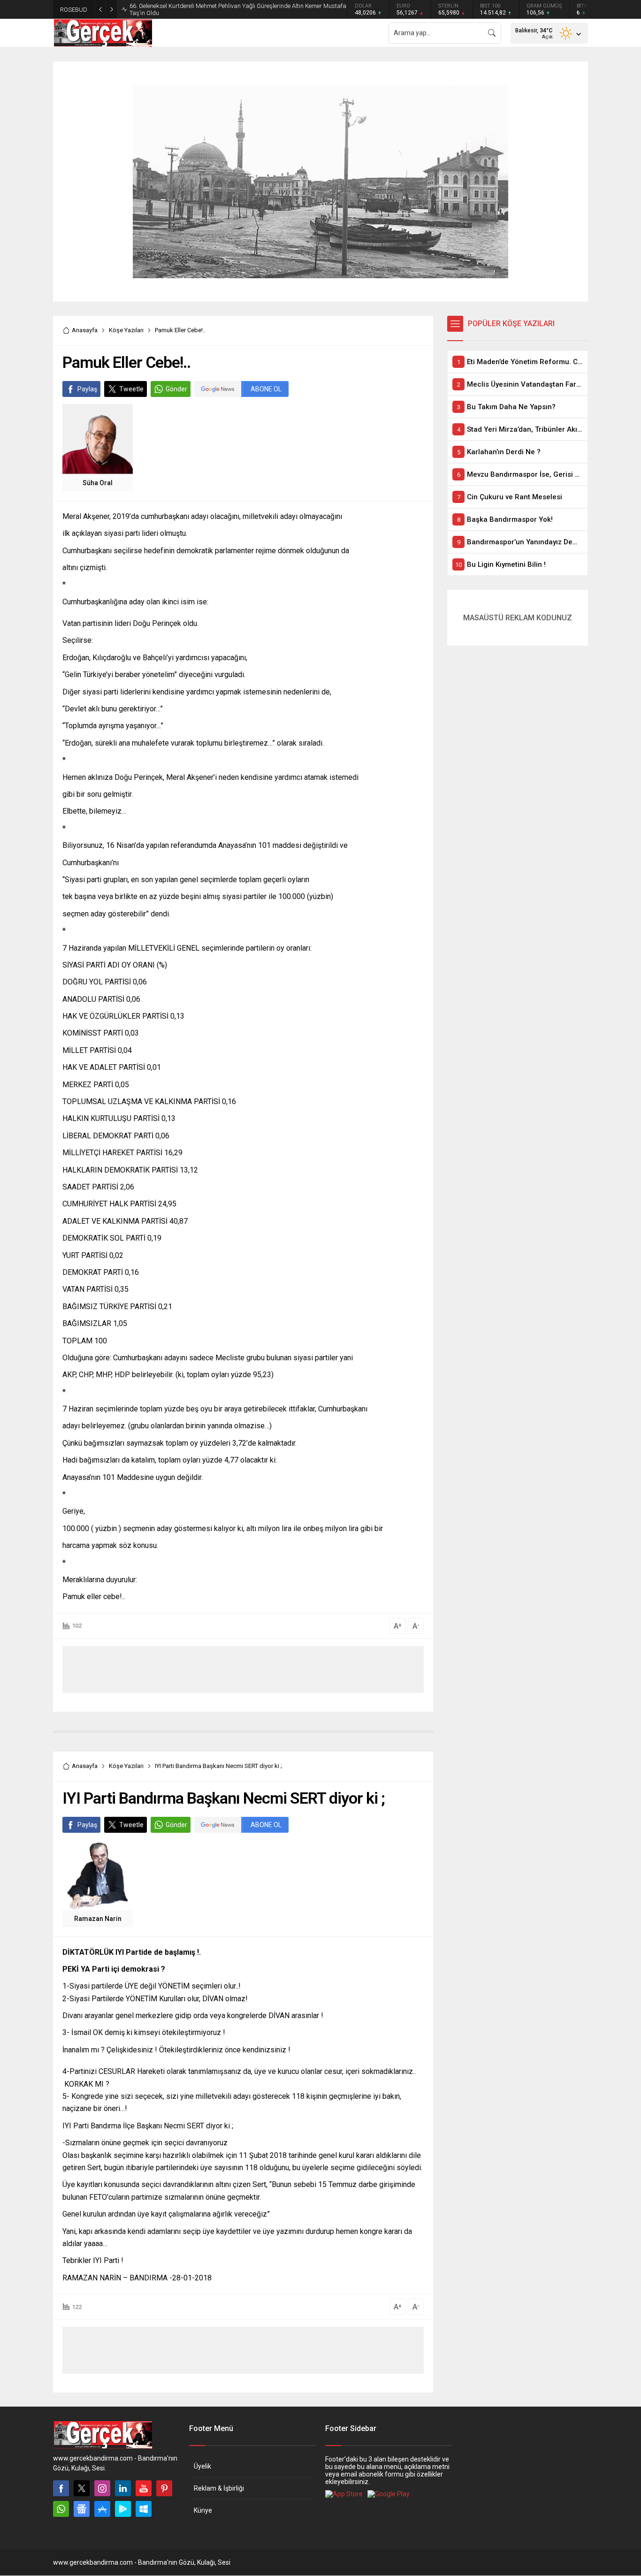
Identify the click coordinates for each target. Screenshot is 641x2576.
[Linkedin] (123, 2488)
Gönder (176, 389)
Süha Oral (98, 483)
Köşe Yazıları (126, 330)
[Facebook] (61, 2488)
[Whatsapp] (61, 2509)
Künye (203, 2510)
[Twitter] (82, 2488)
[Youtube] (144, 2488)
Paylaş (87, 389)
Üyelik (202, 2466)
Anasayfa (85, 330)
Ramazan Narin (98, 1919)
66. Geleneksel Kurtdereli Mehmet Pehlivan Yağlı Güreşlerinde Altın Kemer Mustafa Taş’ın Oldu (238, 9)
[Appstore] (102, 2509)
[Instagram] (102, 2488)
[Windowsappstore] (144, 2509)
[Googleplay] (123, 2509)
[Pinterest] (164, 2488)
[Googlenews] (82, 2509)
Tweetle (131, 389)
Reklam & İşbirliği (219, 2488)
